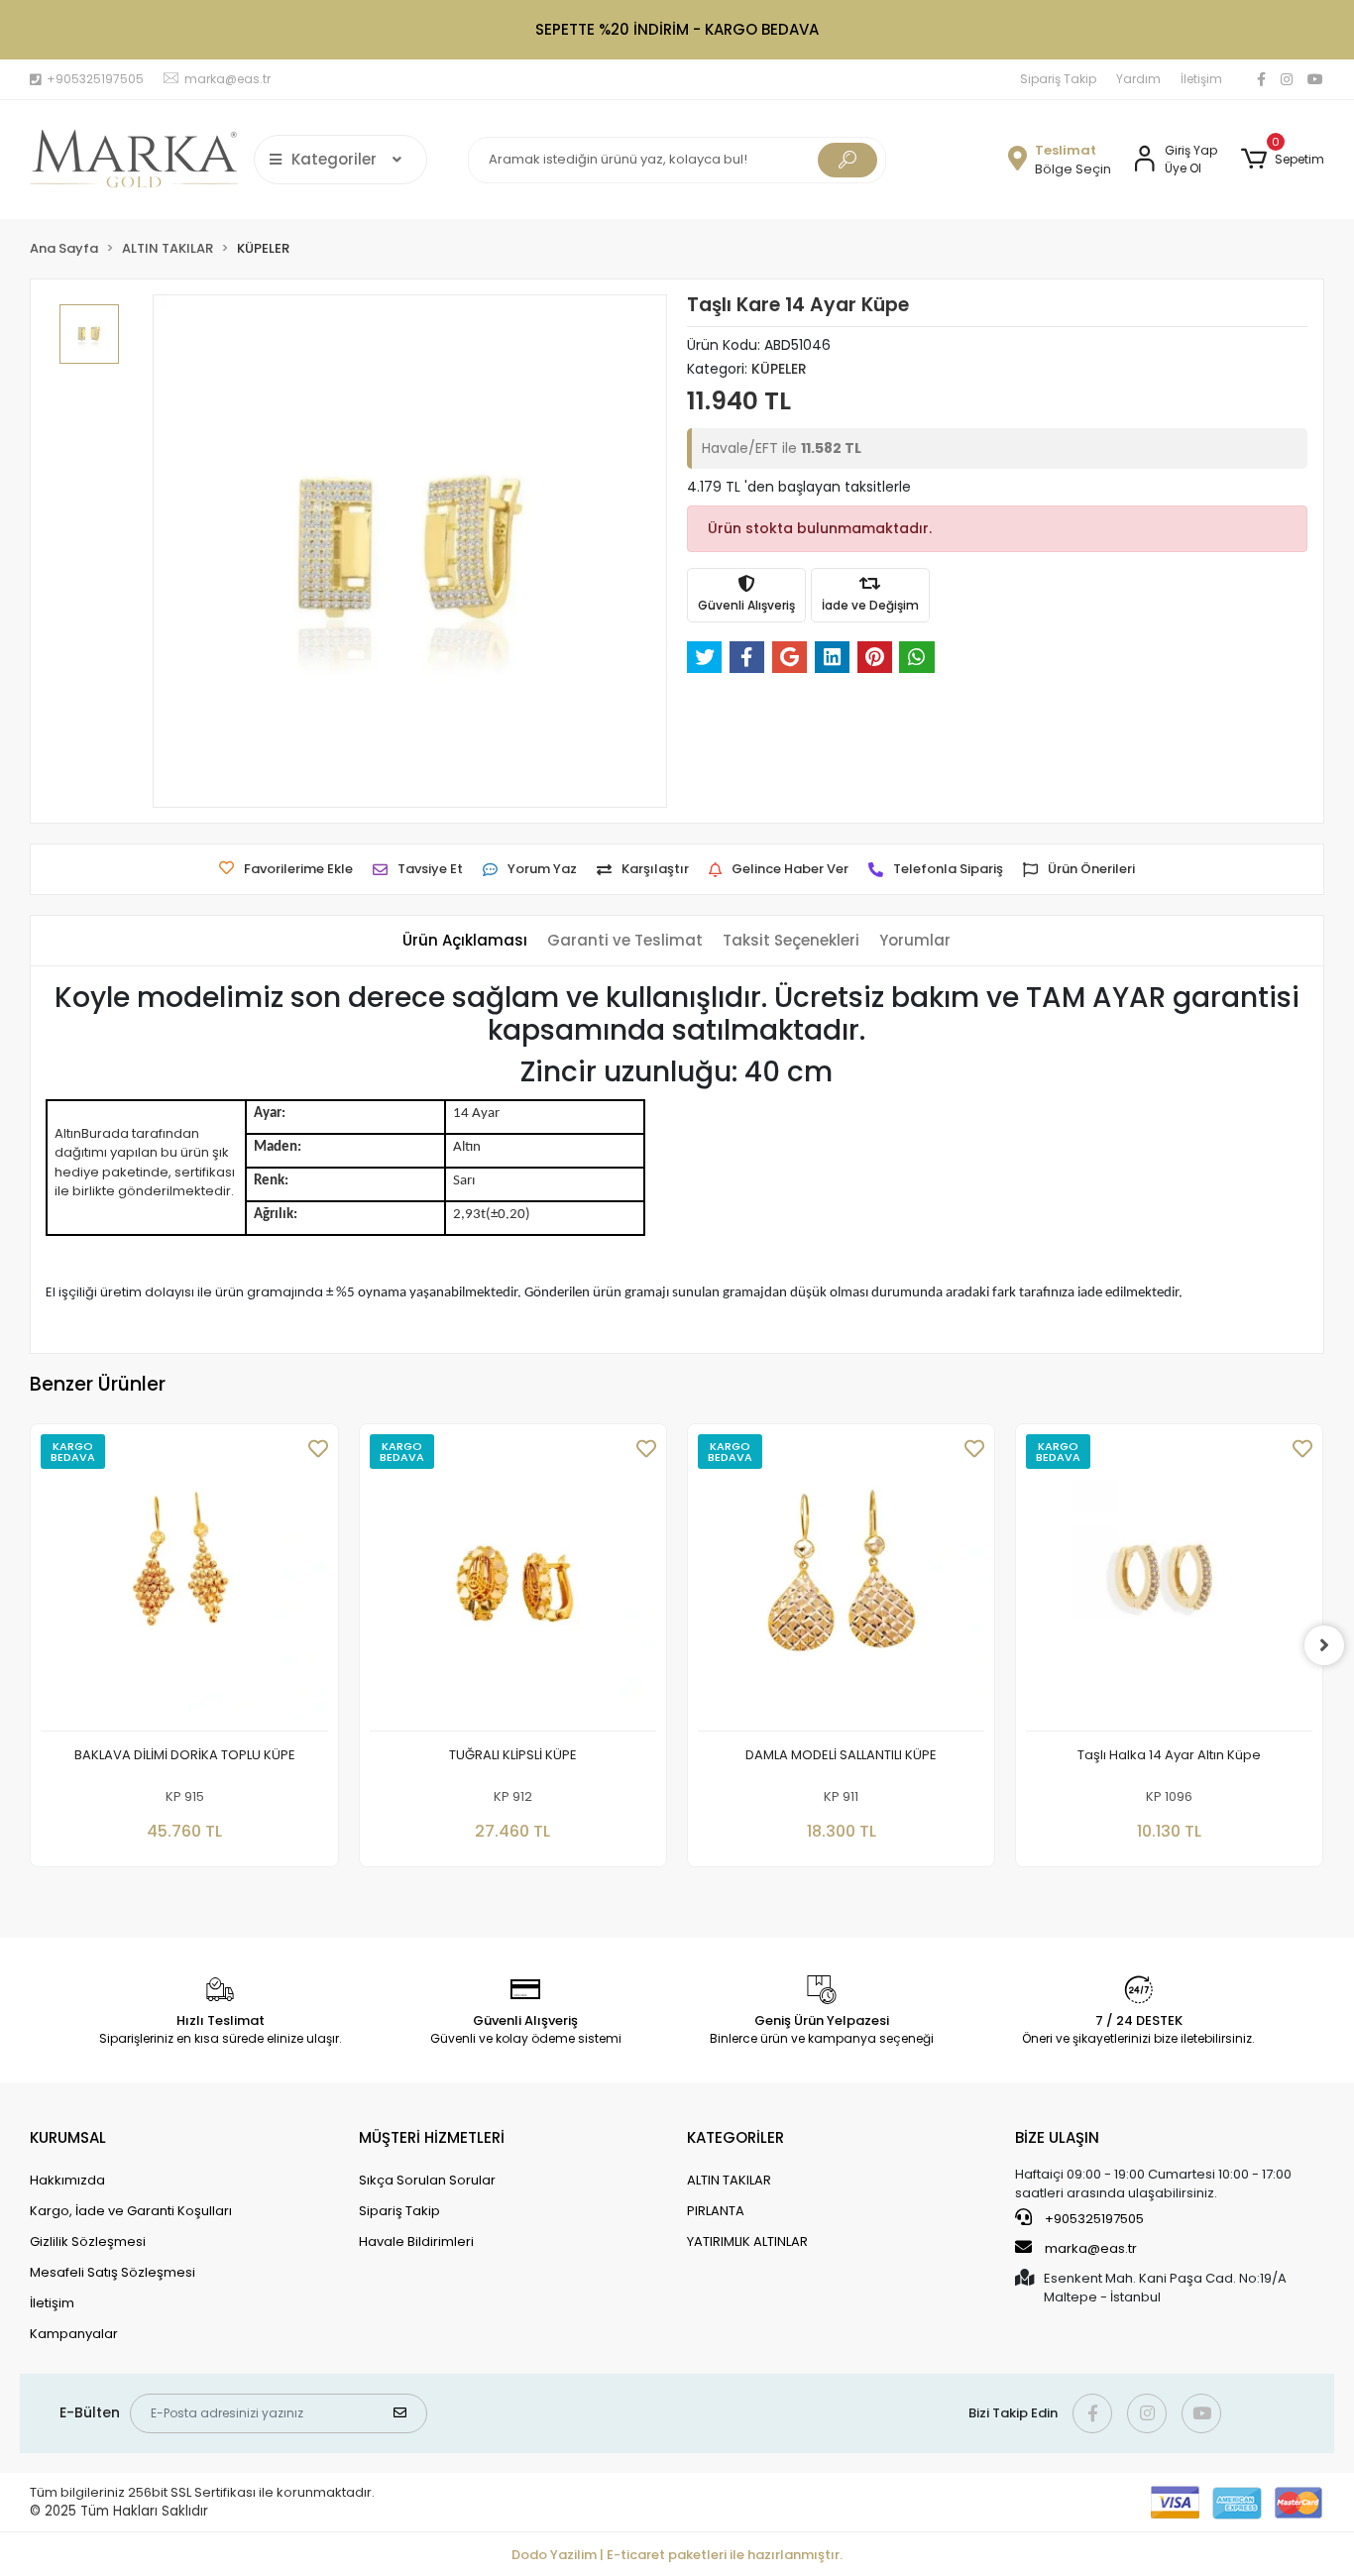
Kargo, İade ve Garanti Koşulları (131, 2211)
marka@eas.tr (1091, 2248)
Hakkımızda (67, 2180)
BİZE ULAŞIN (1057, 2137)
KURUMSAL (68, 2137)
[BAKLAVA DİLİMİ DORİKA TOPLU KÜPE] (184, 1583)
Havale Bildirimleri (416, 2241)
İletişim (1201, 79)
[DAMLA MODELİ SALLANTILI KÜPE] (841, 1583)
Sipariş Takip (1058, 79)
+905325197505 (1093, 2219)
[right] (1324, 1645)
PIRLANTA (716, 2211)
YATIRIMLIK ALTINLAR (747, 2241)
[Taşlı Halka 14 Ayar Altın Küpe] (1169, 1583)
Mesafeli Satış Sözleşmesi (113, 2272)
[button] (1282, 160)
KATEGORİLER (735, 2137)
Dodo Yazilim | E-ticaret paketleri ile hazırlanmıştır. (677, 2555)
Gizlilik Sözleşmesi (88, 2241)
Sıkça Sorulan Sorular (427, 2180)
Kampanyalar (74, 2334)
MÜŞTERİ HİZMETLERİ (432, 2137)
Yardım (1138, 79)
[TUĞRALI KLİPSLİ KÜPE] (513, 1583)
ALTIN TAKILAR (729, 2180)
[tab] (465, 941)
